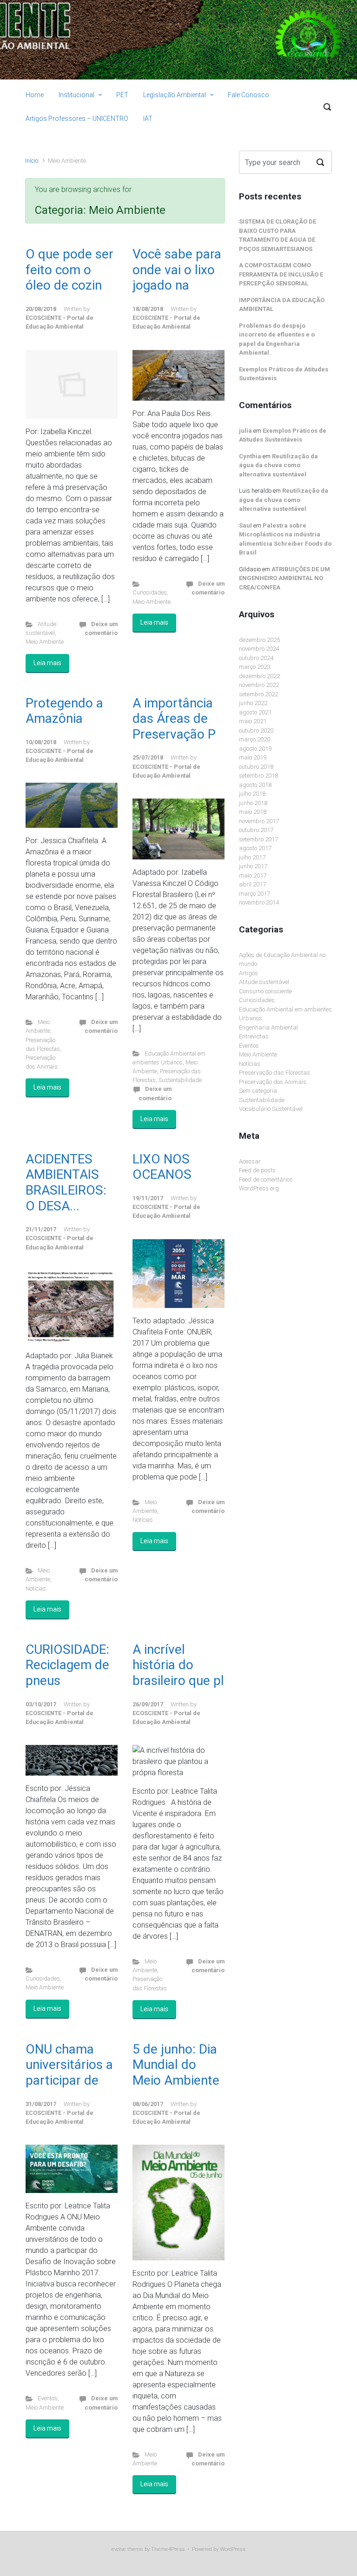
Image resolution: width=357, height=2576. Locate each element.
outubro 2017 (256, 830)
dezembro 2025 (259, 640)
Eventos (48, 2398)
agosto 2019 (255, 749)
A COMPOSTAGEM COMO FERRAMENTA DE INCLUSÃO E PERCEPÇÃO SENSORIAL (281, 274)
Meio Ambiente (45, 642)
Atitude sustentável (264, 982)
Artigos (248, 973)
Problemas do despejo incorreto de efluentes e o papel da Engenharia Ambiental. (277, 339)
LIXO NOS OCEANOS (162, 1167)
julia (245, 431)
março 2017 (255, 894)
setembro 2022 (258, 694)
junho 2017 (253, 866)
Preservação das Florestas (274, 1073)
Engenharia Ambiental (268, 1027)
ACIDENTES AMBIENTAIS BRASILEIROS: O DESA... (66, 1182)
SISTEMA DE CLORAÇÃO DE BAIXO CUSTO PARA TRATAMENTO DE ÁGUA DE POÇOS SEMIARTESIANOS (278, 235)
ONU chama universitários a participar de (69, 2065)
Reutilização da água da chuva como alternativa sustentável (278, 465)
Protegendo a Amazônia (64, 711)
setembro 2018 (258, 776)
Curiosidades (150, 592)
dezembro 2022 (259, 676)
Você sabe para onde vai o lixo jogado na (177, 270)
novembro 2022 (259, 685)
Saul (245, 525)
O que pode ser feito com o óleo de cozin (69, 270)
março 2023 (255, 667)
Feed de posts (257, 1170)
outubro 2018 (256, 767)
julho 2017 (252, 857)
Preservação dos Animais (273, 1082)
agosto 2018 (255, 785)
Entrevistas (254, 1036)
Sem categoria (258, 1091)
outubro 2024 (256, 658)
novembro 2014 (259, 902)
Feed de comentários (266, 1179)
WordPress (233, 2549)
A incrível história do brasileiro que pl (178, 1665)
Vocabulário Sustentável (271, 1109)
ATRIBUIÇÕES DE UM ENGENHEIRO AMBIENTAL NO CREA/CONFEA (284, 578)
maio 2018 (253, 812)
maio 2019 (253, 757)
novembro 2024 (259, 649)
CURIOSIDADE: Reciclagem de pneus (67, 1665)
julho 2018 (252, 794)
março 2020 (255, 739)
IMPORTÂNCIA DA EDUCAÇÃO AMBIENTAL (282, 305)
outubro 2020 (256, 730)
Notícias (36, 1589)
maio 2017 (253, 875)
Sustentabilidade (180, 1080)
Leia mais (47, 663)
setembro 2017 (258, 839)
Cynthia (250, 456)
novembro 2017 (259, 821)
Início (32, 161)
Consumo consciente (265, 991)
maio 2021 (253, 721)
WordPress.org (259, 1188)
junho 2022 (253, 703)
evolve (119, 2549)
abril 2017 (252, 884)
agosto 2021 (255, 712)
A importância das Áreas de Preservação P (174, 719)
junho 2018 (253, 803)
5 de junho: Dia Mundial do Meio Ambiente (176, 2065)
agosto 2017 (255, 848)
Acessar (250, 1161)
